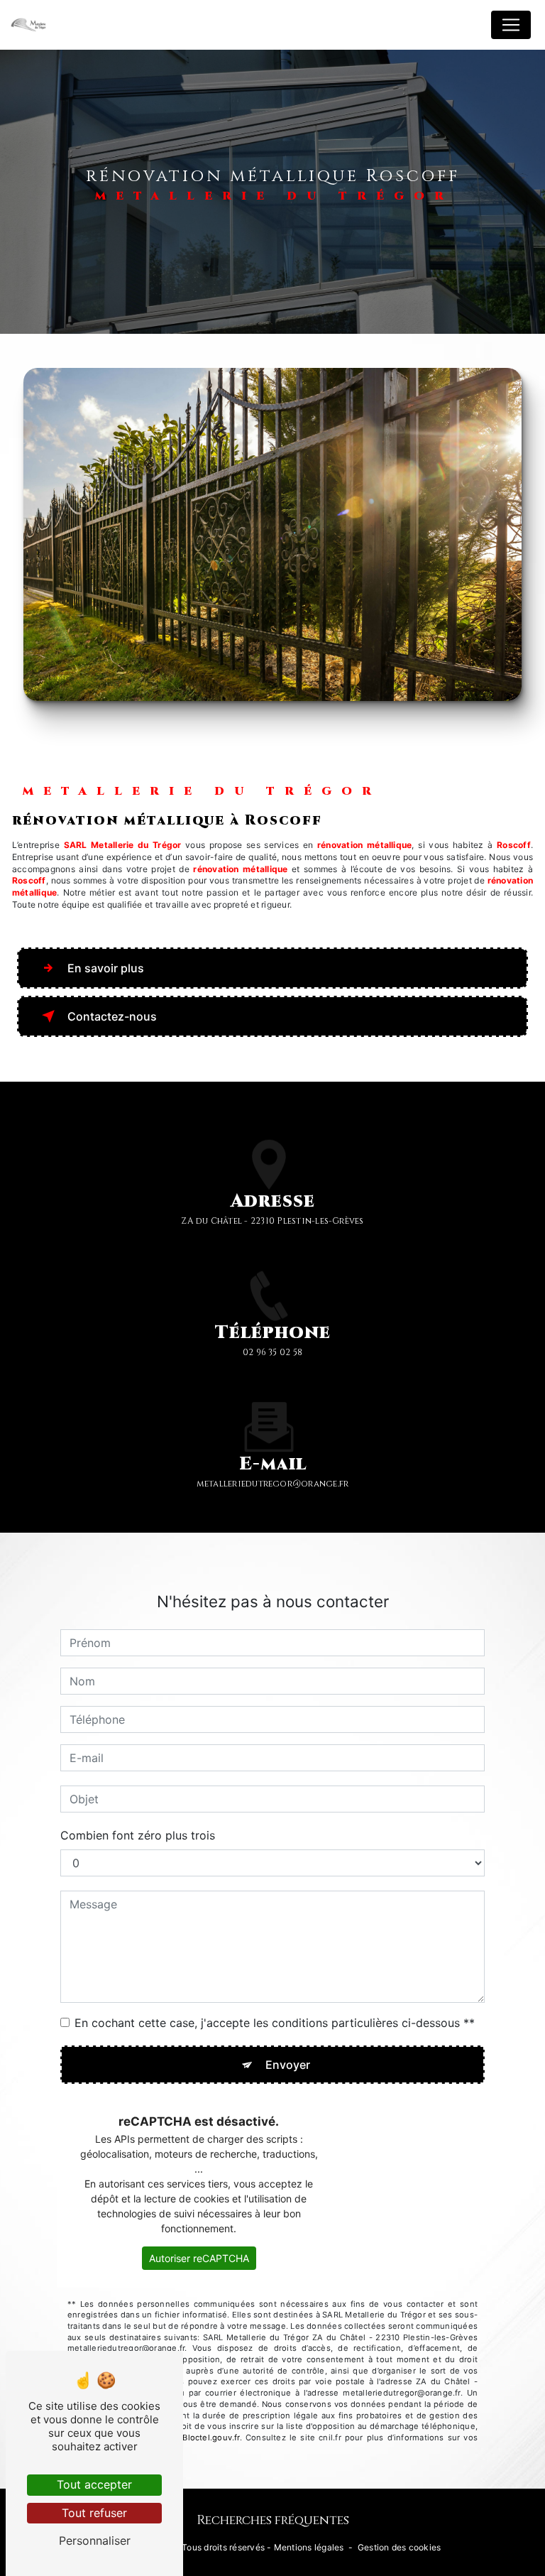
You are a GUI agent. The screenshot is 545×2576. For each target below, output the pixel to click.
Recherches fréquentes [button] (273, 2521)
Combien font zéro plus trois (138, 1835)
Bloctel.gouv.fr (211, 2438)
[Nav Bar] (511, 25)
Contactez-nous (112, 1016)
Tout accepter (94, 2484)
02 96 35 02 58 (272, 1352)
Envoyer (288, 2065)
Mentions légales (309, 2547)
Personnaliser (95, 2540)
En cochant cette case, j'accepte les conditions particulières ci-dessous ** (275, 2023)
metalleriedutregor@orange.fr (273, 1484)
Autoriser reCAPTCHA (199, 2258)
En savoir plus (106, 968)
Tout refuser (94, 2513)
